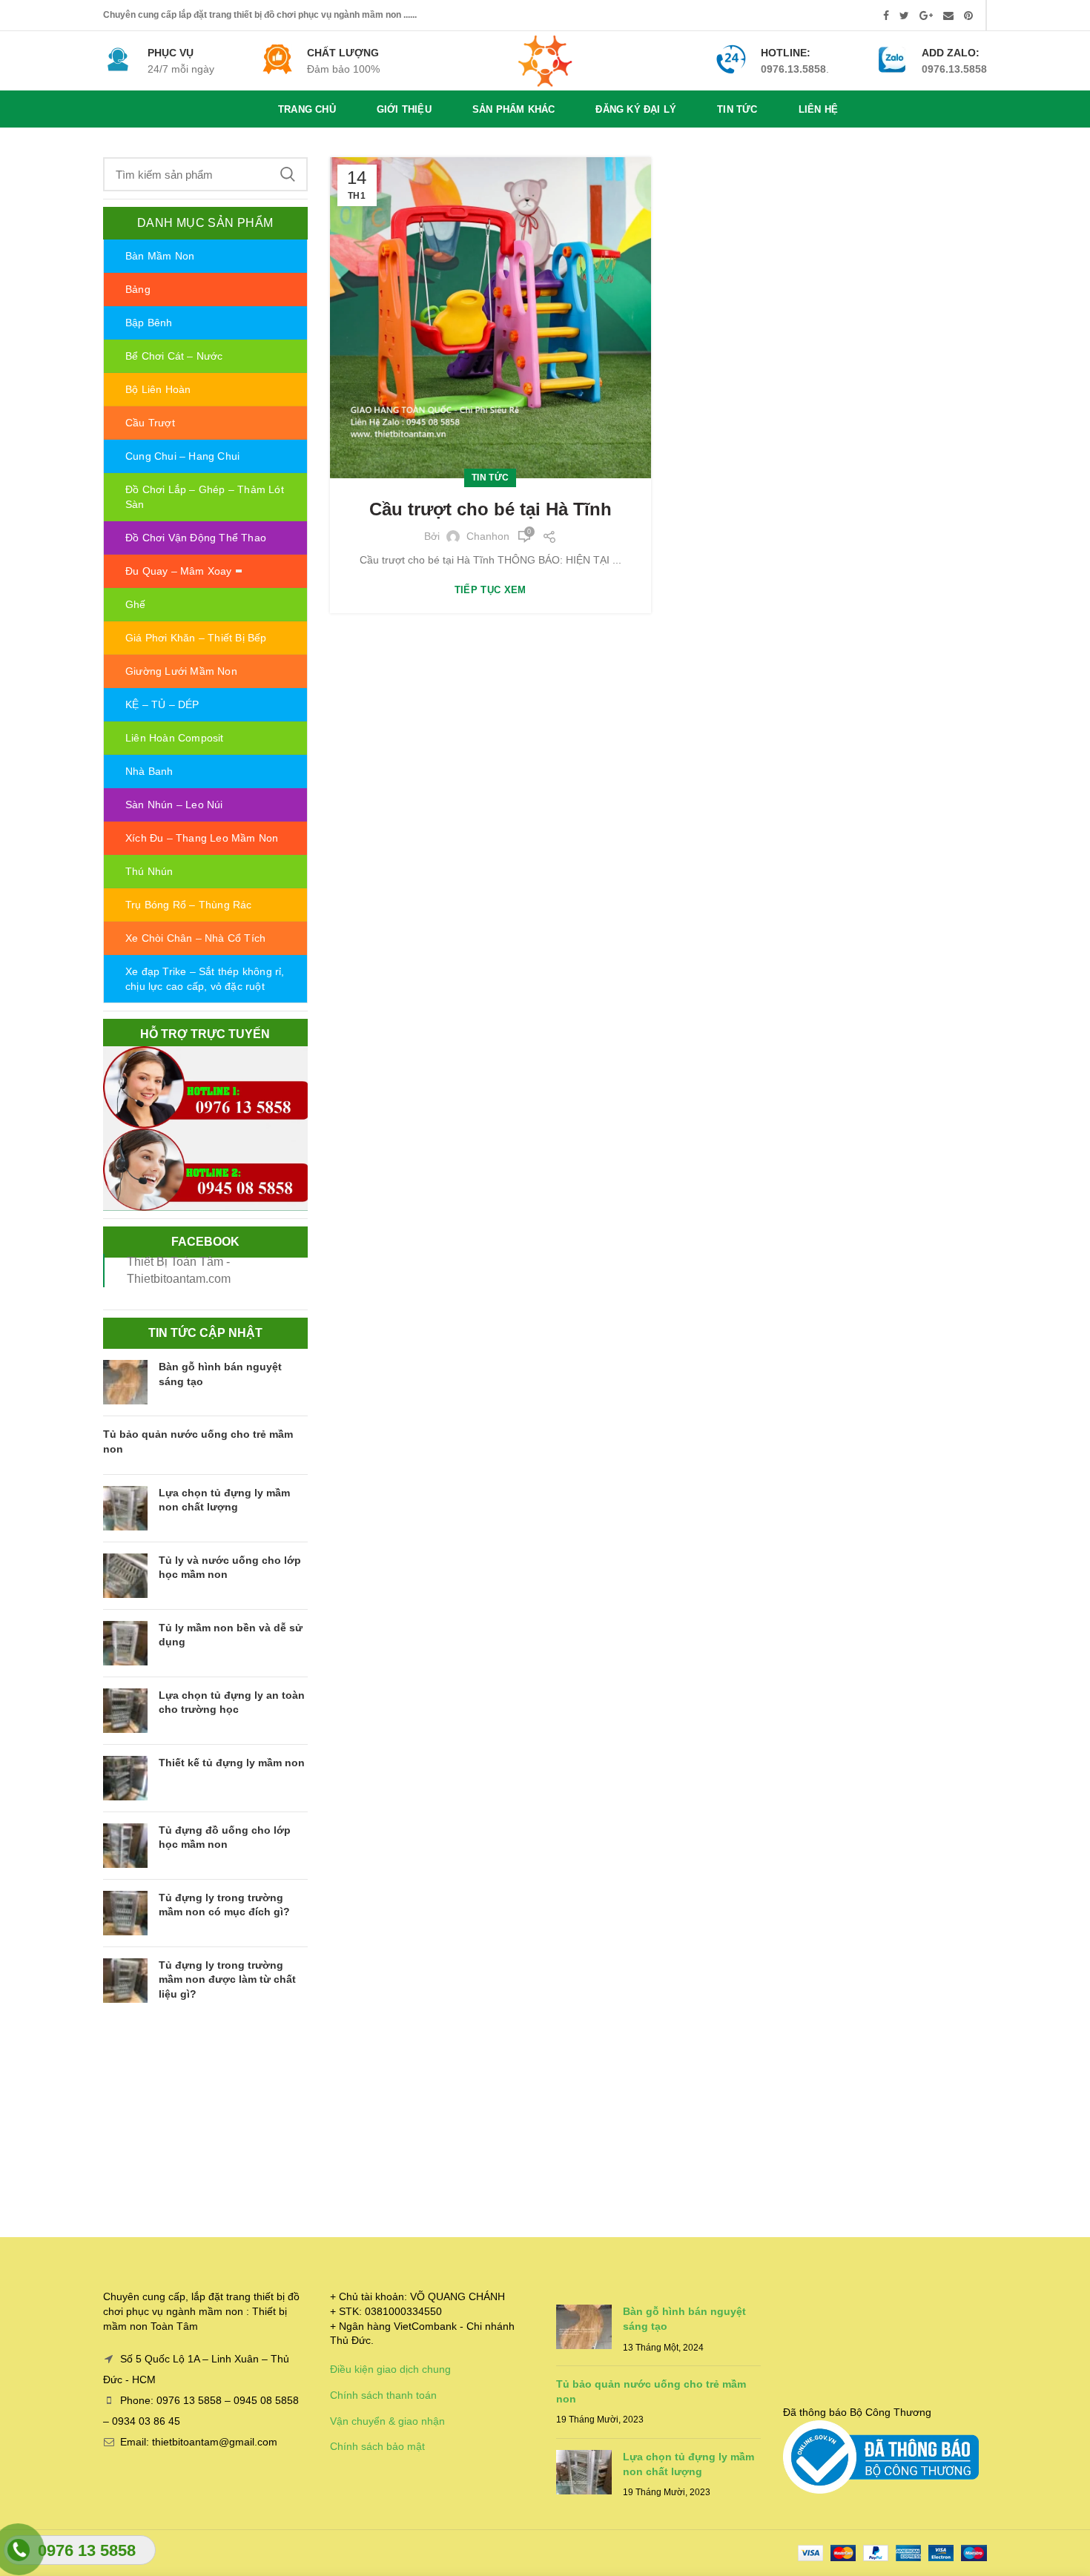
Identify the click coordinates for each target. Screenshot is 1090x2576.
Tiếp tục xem (491, 590)
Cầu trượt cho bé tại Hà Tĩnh (491, 509)
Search (288, 174)
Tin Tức (490, 478)
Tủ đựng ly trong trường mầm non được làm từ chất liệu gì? (227, 1979)
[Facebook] (886, 16)
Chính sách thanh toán (383, 2395)
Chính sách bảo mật (377, 2446)
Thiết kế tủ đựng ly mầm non (232, 1763)
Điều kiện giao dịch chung (390, 2369)
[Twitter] (904, 16)
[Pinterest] (968, 16)
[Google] (926, 16)
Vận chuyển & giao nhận (387, 2421)
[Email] (948, 16)
